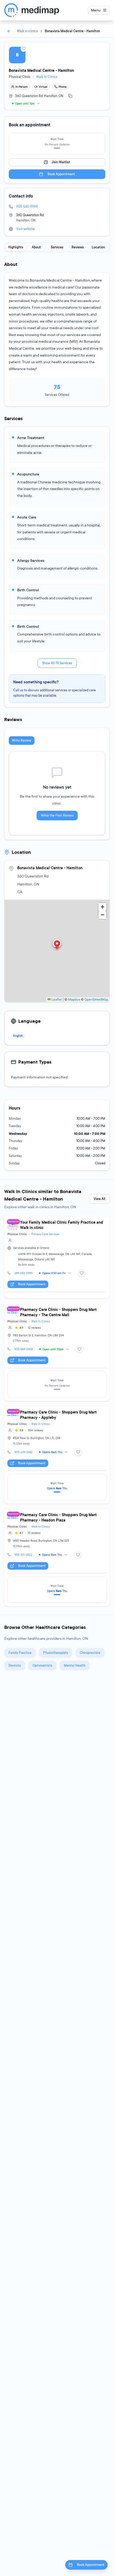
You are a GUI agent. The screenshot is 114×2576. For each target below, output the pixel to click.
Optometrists (42, 1665)
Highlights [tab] (16, 247)
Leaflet (56, 999)
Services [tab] (57, 247)
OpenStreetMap (96, 999)
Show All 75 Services (57, 663)
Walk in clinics (27, 31)
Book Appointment (61, 174)
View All (99, 1199)
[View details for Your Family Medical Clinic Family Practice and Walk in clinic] (57, 1257)
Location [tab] (98, 247)
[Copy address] (70, 96)
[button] (57, 945)
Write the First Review (57, 815)
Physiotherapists (56, 1653)
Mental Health (75, 1665)
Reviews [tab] (78, 247)
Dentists (15, 1665)
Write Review (22, 740)
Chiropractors (90, 1653)
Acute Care (27, 517)
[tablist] (57, 247)
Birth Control (28, 590)
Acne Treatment (31, 438)
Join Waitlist (61, 162)
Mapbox (74, 999)
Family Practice (20, 1653)
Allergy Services (31, 560)
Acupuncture (28, 474)
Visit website (25, 229)
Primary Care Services (45, 1234)
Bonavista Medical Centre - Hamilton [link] (72, 31)
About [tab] (36, 247)
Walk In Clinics (47, 77)
